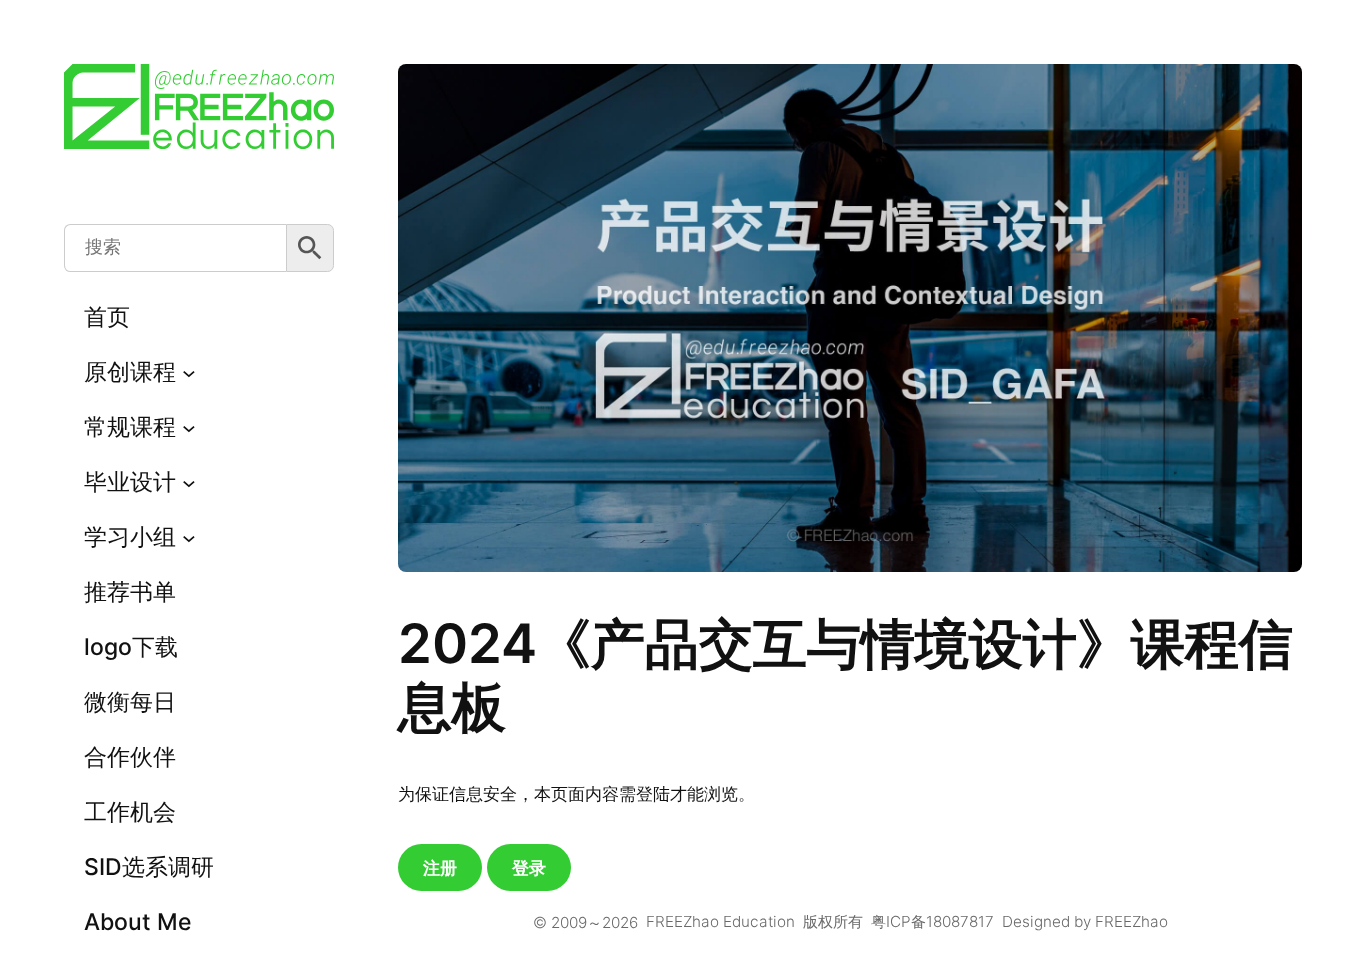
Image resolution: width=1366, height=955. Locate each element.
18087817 (960, 921)
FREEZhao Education (720, 921)
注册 (440, 867)
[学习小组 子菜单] (189, 538)
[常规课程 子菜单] (189, 428)
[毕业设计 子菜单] (189, 483)
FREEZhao (1131, 921)
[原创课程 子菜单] (189, 373)
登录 (529, 867)
